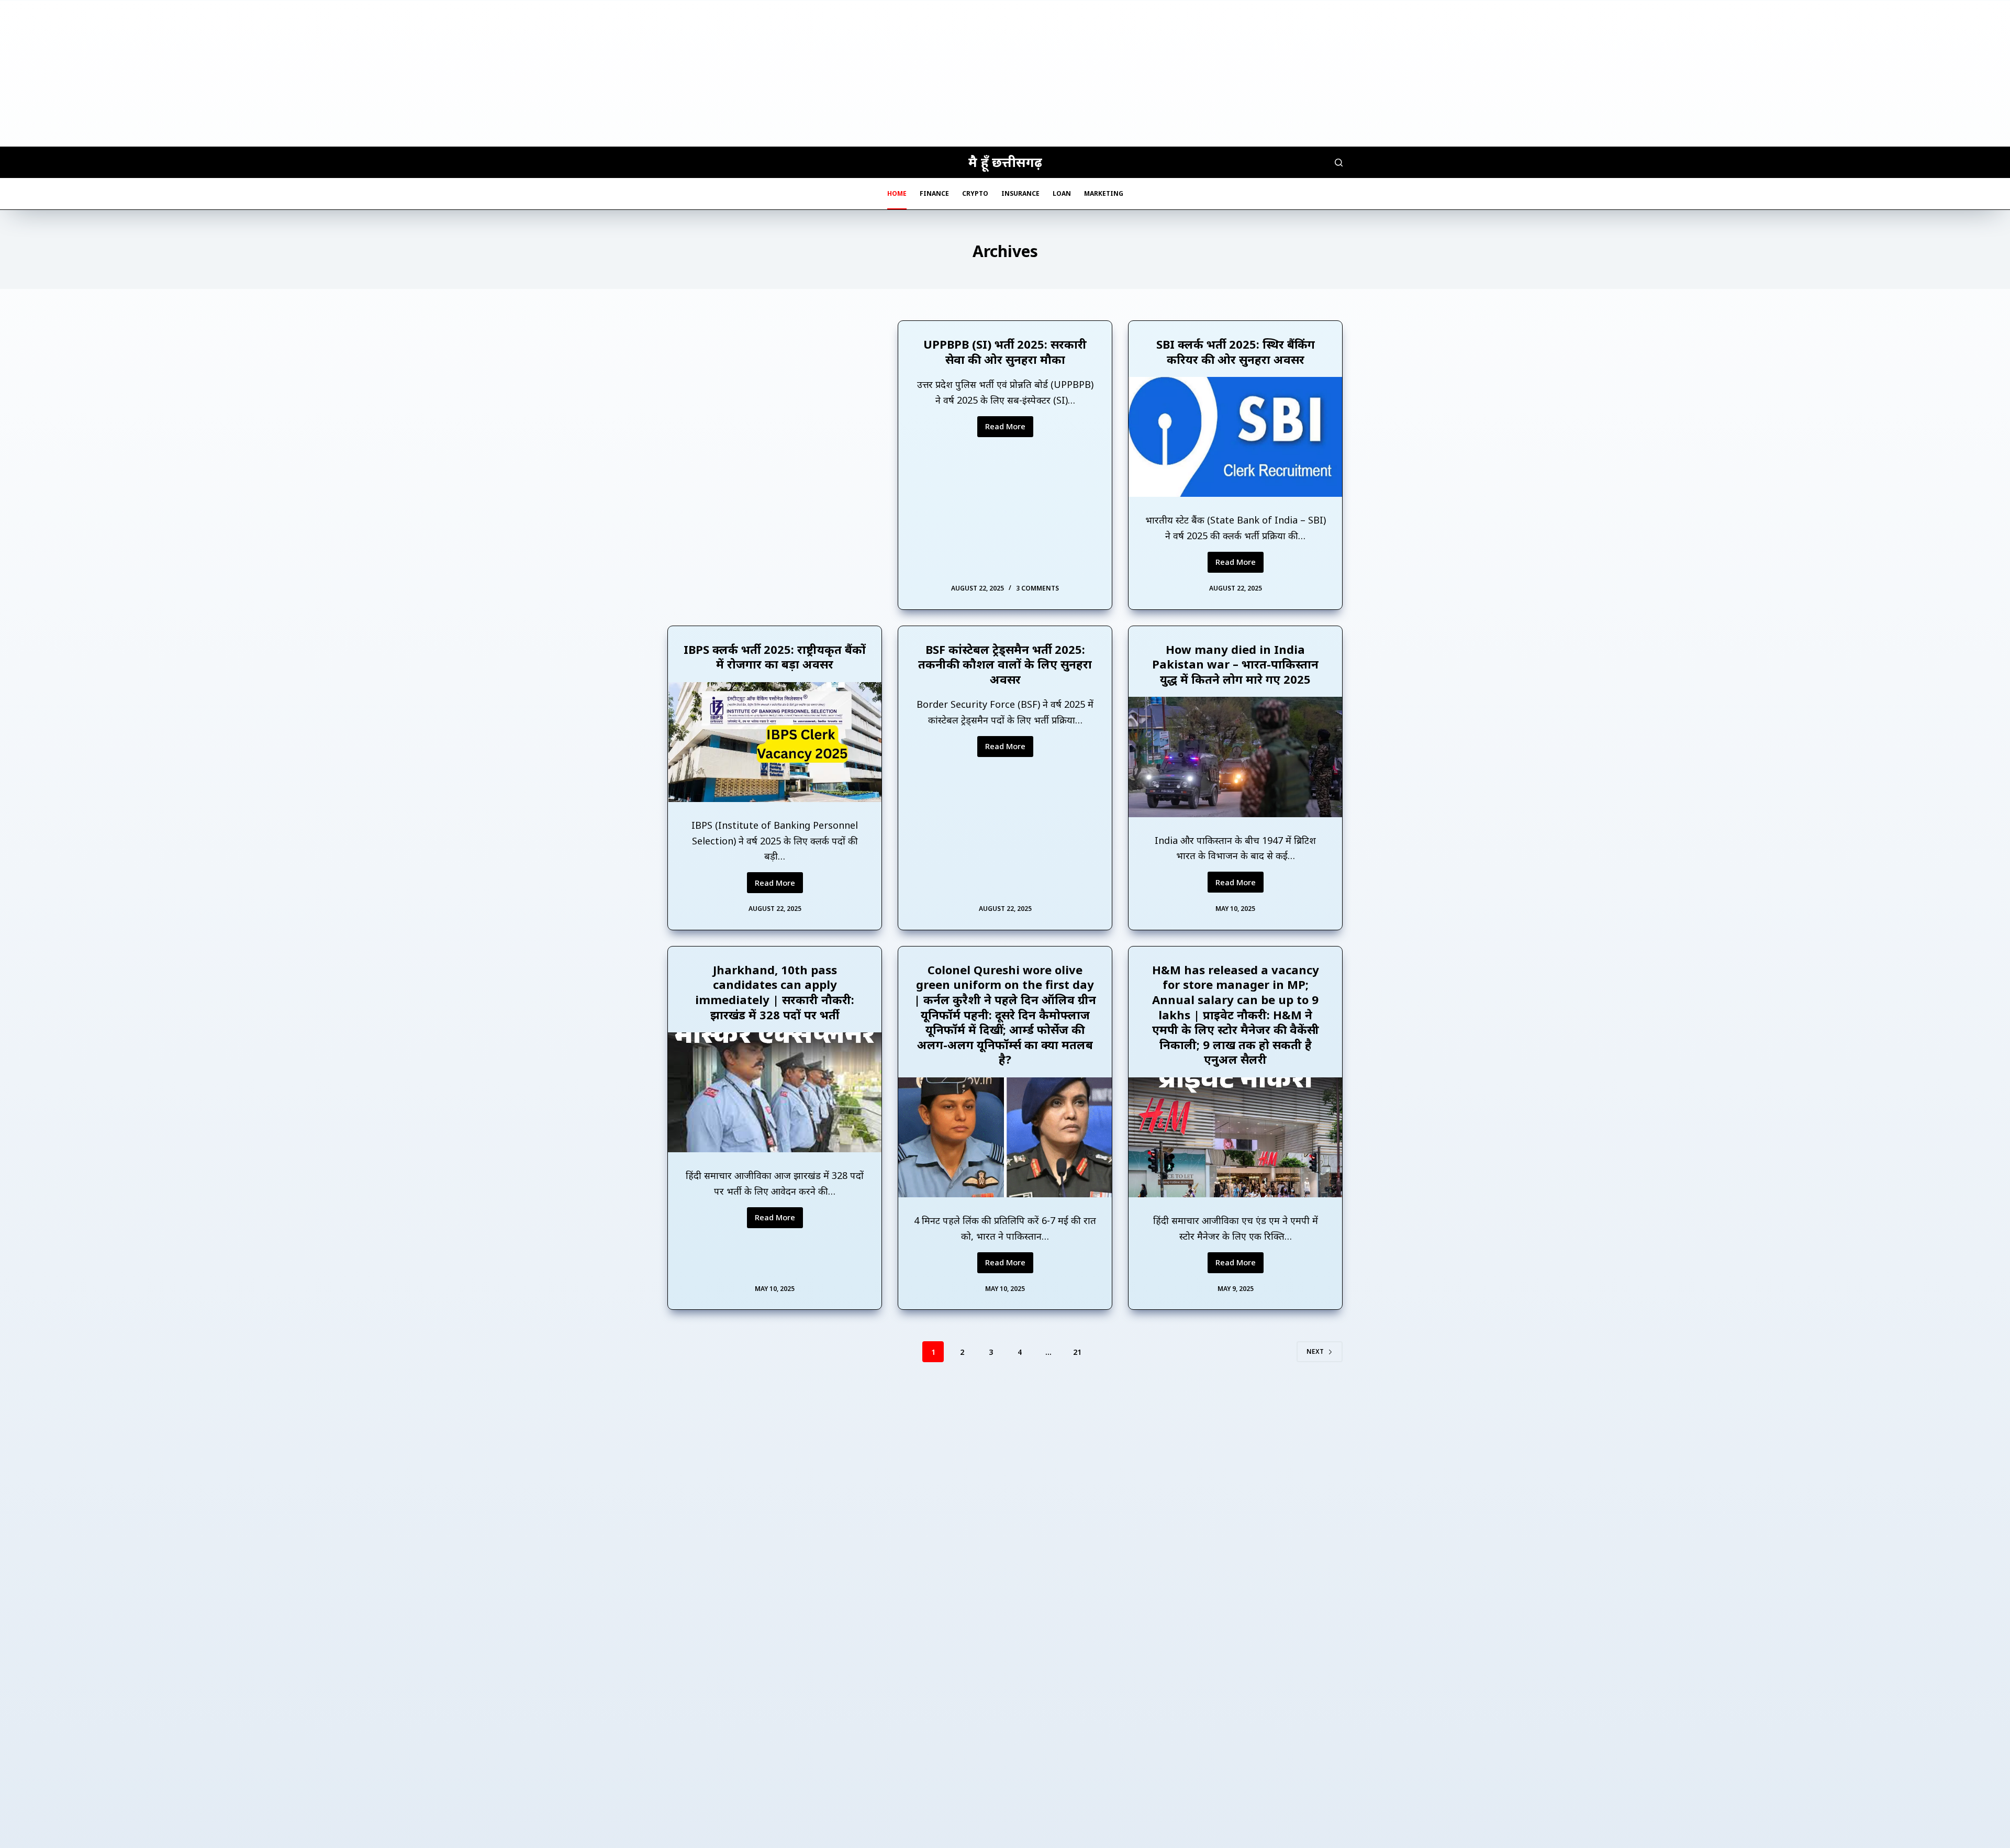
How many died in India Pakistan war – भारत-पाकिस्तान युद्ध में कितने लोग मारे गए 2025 (1235, 664)
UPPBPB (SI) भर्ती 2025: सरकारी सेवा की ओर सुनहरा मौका (1005, 352)
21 (1077, 1352)
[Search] (1339, 163)
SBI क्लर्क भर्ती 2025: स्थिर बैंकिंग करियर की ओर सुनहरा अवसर (1236, 352)
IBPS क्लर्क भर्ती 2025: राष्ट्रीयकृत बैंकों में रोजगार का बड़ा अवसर (775, 657)
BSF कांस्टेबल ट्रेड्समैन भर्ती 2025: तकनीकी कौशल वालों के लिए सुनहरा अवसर (1005, 664)
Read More (1009, 429)
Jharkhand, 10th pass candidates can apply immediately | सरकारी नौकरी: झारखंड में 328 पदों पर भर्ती (775, 992)
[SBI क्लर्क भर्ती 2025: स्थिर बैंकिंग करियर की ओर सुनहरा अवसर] (1235, 437)
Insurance (1020, 193)
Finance (934, 193)
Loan (1062, 193)
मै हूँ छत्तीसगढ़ (1005, 162)
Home (897, 193)
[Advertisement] (1005, 73)
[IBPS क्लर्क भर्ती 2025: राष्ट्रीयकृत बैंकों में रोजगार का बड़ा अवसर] (775, 742)
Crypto (975, 193)
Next (1315, 1351)
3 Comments (1037, 588)
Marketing (1104, 193)
